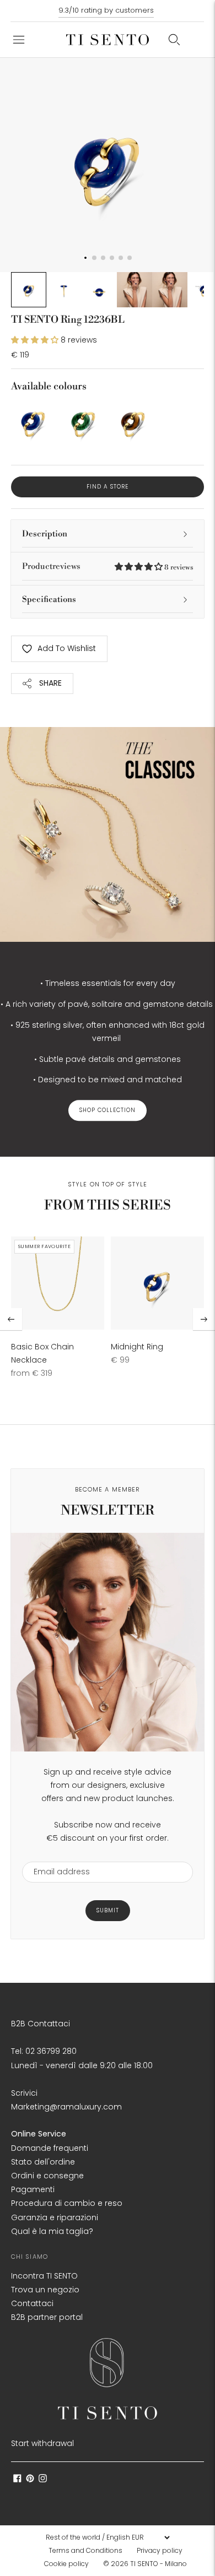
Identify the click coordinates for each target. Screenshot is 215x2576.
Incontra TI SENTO (44, 2276)
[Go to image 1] (29, 290)
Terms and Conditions (85, 2550)
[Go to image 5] (170, 290)
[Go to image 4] (135, 290)
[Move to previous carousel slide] (11, 1319)
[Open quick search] (174, 40)
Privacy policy (160, 2550)
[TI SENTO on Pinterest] (30, 2480)
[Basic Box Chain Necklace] (58, 1283)
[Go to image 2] (64, 290)
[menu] (108, 2537)
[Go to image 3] (99, 290)
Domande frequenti (50, 2148)
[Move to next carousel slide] (204, 1319)
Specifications (49, 600)
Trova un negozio (45, 2290)
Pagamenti (33, 2189)
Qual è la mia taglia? (52, 2231)
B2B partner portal (47, 2317)
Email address (57, 1855)
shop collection (108, 1111)
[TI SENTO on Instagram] (43, 2480)
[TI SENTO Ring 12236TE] (133, 422)
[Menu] (19, 40)
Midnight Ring (137, 1347)
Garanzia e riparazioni (55, 2217)
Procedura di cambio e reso (67, 2203)
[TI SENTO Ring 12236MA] (83, 422)
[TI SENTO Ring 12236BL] (33, 422)
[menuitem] (89, 2551)
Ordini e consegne (47, 2176)
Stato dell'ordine (43, 2162)
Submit (108, 1910)
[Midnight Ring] (157, 1283)
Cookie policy (66, 2564)
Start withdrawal (42, 2443)
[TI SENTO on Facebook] (17, 2480)
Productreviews (108, 566)
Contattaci (32, 2303)
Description (45, 534)
